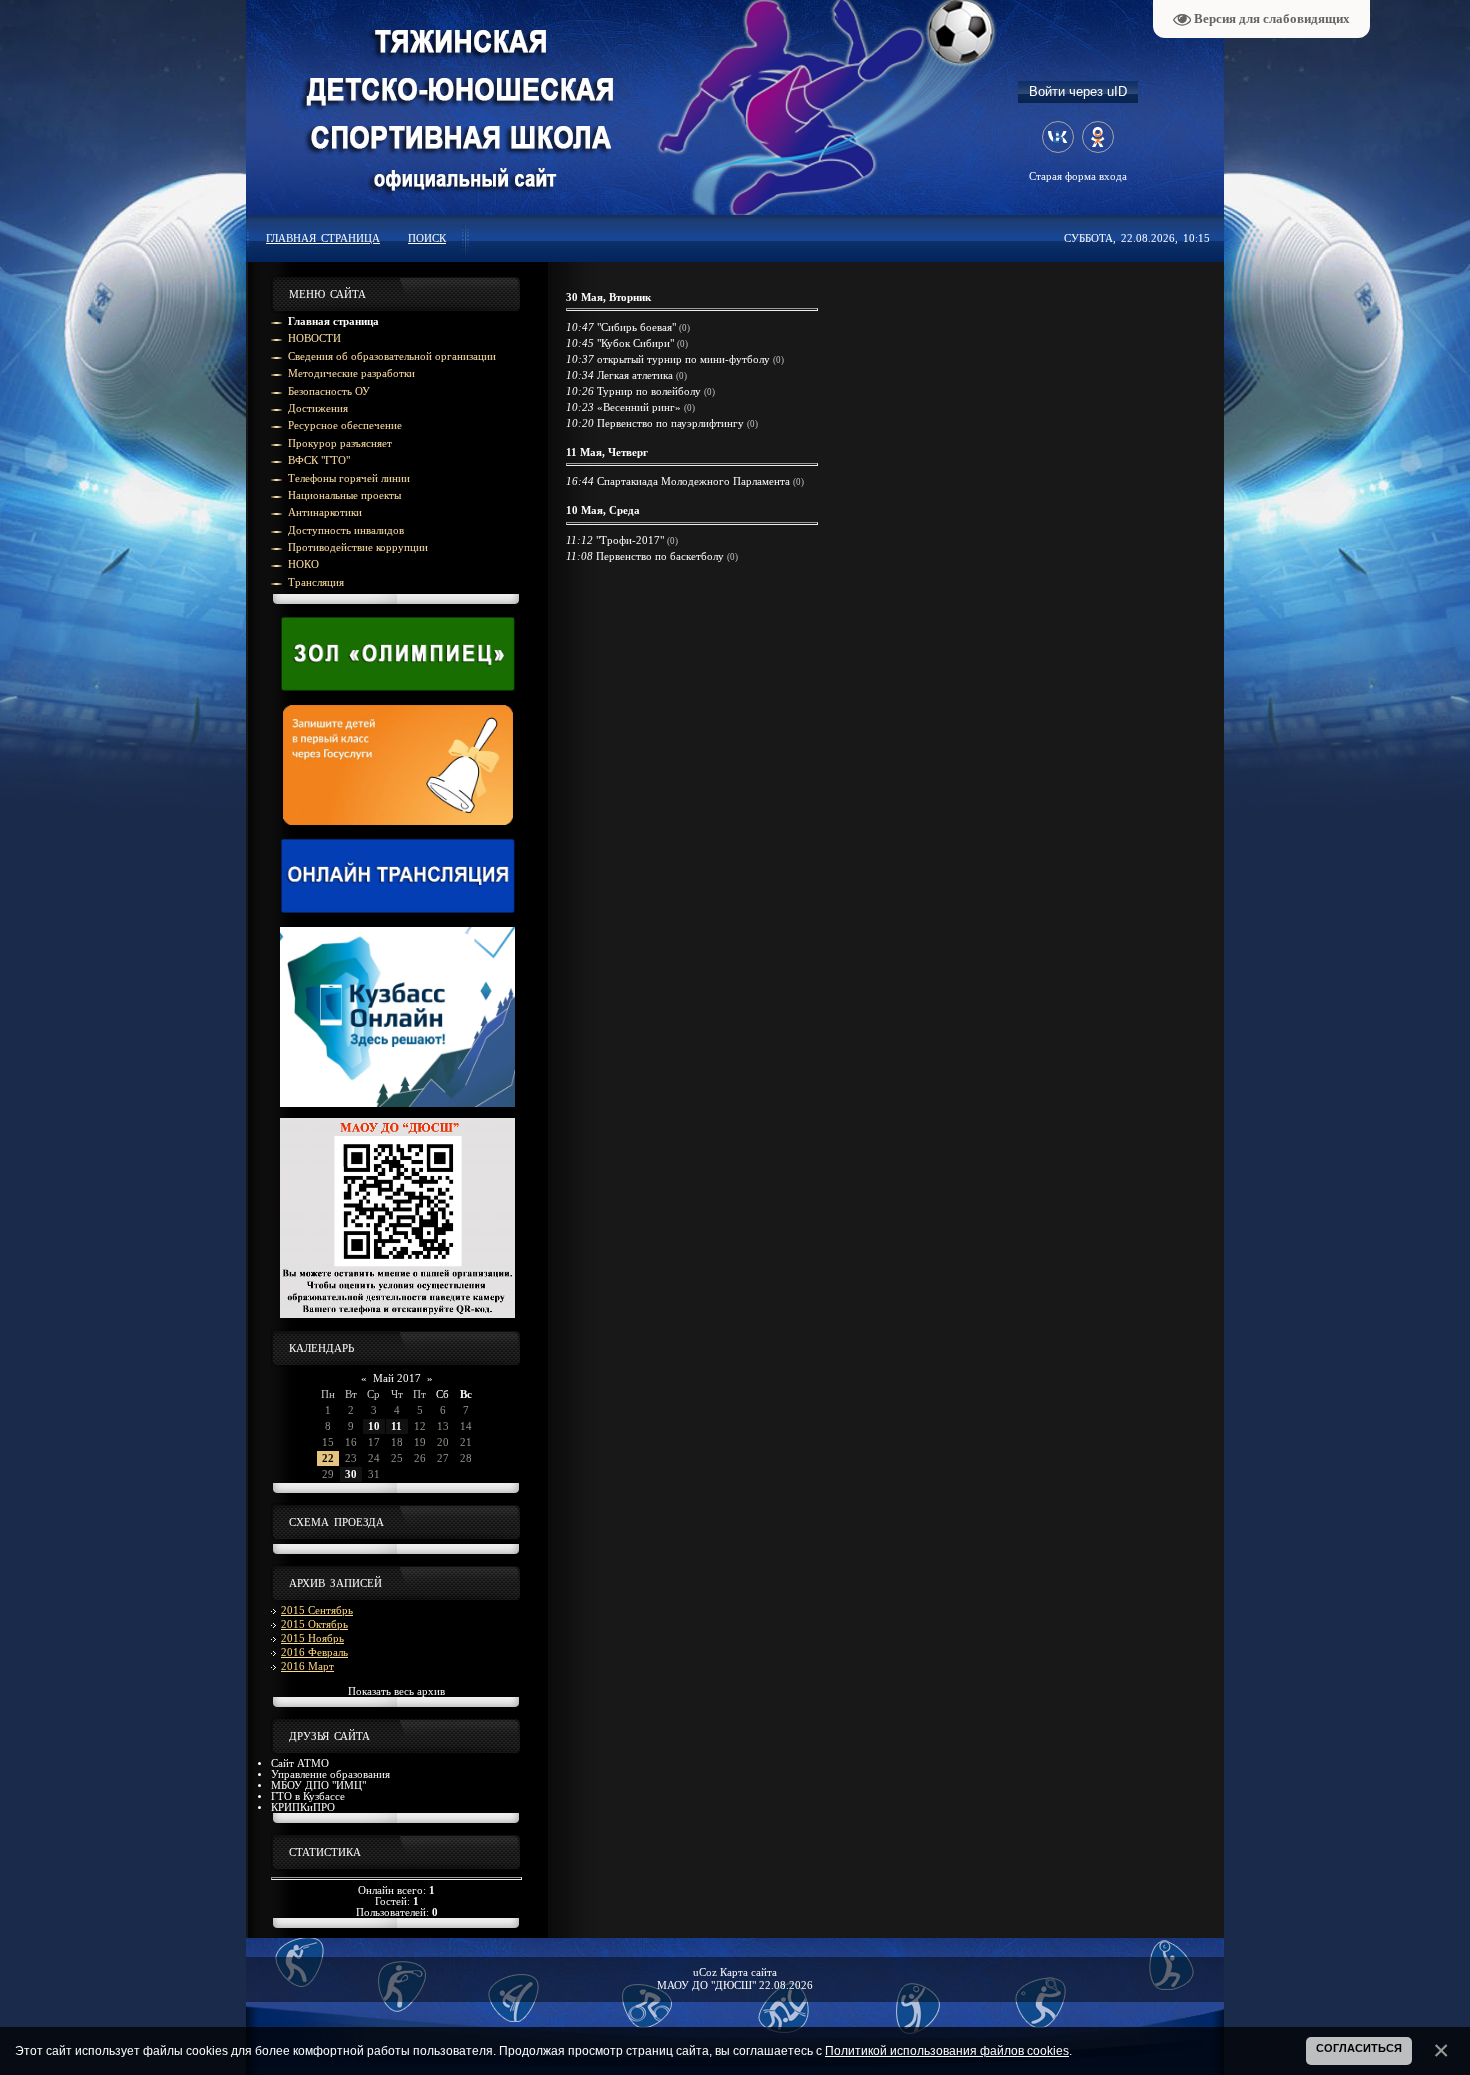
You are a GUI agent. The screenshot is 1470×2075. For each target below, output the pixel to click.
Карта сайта (748, 1972)
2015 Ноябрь (312, 1638)
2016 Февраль (314, 1652)
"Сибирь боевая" (636, 327)
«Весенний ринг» (639, 407)
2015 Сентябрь (317, 1610)
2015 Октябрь (314, 1624)
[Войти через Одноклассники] (1098, 137)
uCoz (705, 1972)
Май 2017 (397, 1378)
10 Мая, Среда (603, 510)
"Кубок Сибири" (635, 343)
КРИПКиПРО (303, 1807)
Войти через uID (1078, 91)
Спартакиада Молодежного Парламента (693, 481)
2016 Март (307, 1666)
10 (374, 1426)
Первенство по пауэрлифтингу (670, 423)
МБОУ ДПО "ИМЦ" (318, 1785)
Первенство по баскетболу (660, 556)
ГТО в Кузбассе (308, 1796)
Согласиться (1359, 2048)
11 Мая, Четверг (607, 452)
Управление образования (330, 1774)
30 (351, 1474)
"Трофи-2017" (630, 540)
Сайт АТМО (300, 1763)
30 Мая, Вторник (608, 297)
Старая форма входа (1078, 176)
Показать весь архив (396, 1691)
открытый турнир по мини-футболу (683, 359)
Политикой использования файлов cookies (947, 2050)
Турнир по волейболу (649, 391)
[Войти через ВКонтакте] (1058, 137)
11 (396, 1426)
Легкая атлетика (635, 375)
